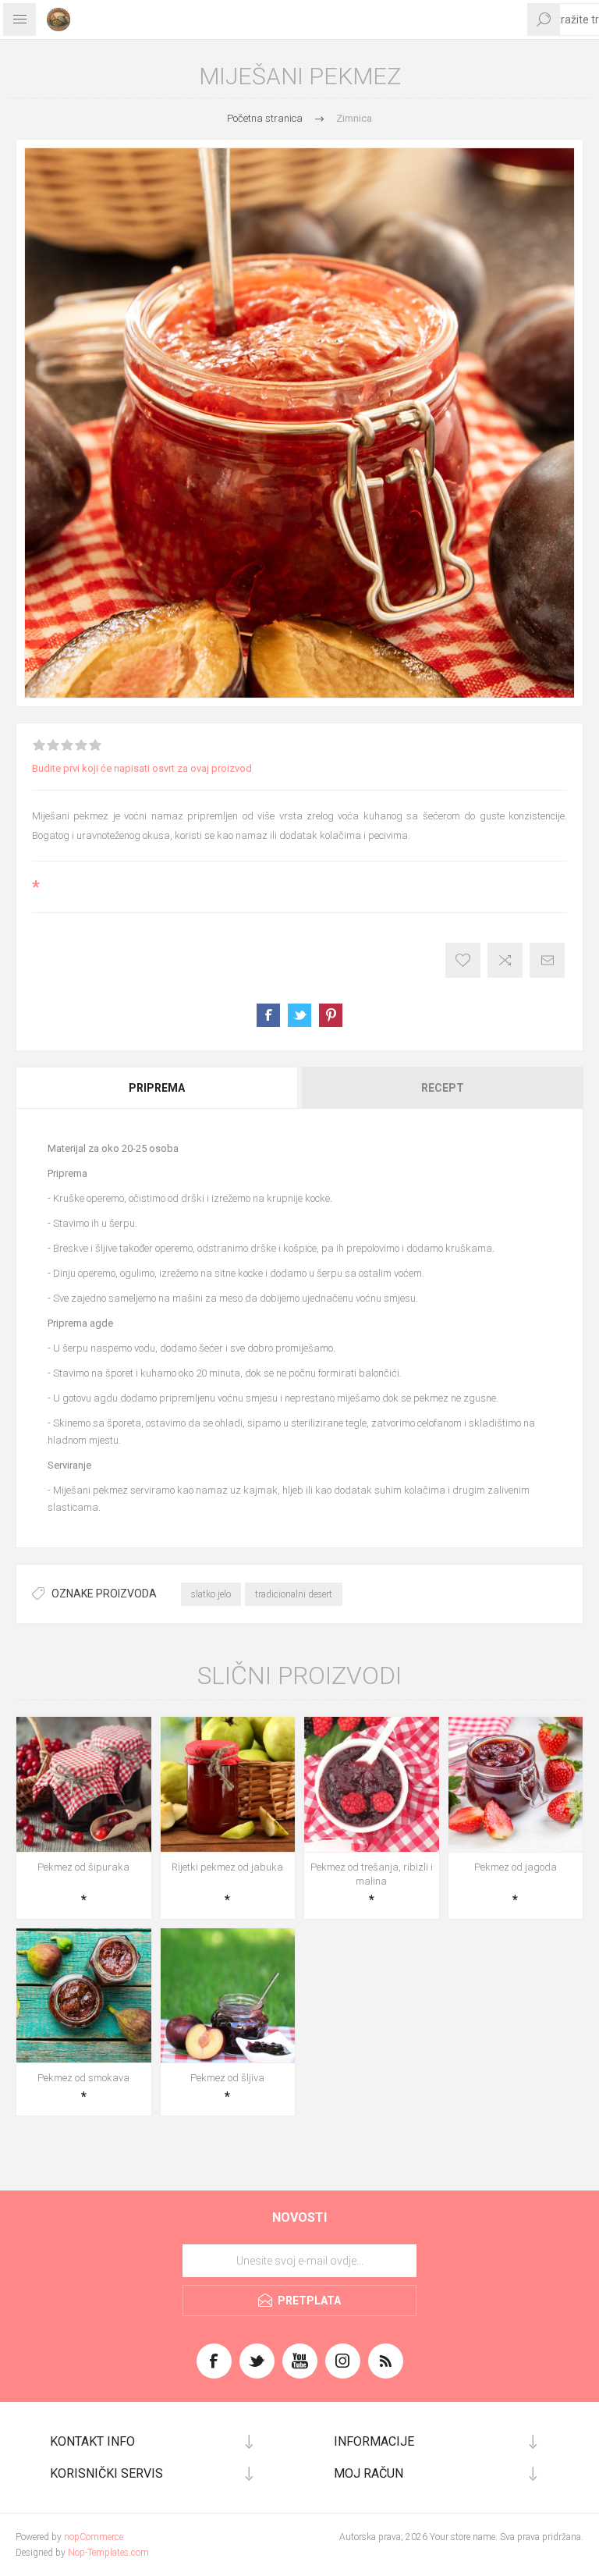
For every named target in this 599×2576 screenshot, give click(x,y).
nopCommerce (94, 2537)
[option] (299, 423)
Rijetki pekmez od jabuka (227, 1867)
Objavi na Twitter (299, 1015)
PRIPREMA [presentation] (157, 1088)
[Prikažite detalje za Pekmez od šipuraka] (84, 1784)
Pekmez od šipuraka (83, 1867)
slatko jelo (211, 1594)
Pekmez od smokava (83, 2078)
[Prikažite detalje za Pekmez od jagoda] (516, 1784)
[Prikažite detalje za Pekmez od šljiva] (228, 1996)
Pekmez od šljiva (227, 2078)
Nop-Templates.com (108, 2553)
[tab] (158, 1088)
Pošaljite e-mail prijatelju (547, 960)
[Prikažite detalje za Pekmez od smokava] (84, 1996)
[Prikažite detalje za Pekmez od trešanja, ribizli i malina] (372, 1784)
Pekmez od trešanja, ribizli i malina (372, 1874)
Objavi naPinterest (331, 1015)
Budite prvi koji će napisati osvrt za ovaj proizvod (142, 768)
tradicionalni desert (294, 1594)
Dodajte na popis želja (463, 960)
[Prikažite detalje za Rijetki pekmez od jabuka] (228, 1784)
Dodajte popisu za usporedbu (505, 960)
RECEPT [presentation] (443, 1088)
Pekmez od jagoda (516, 1867)
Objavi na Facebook (268, 1015)
